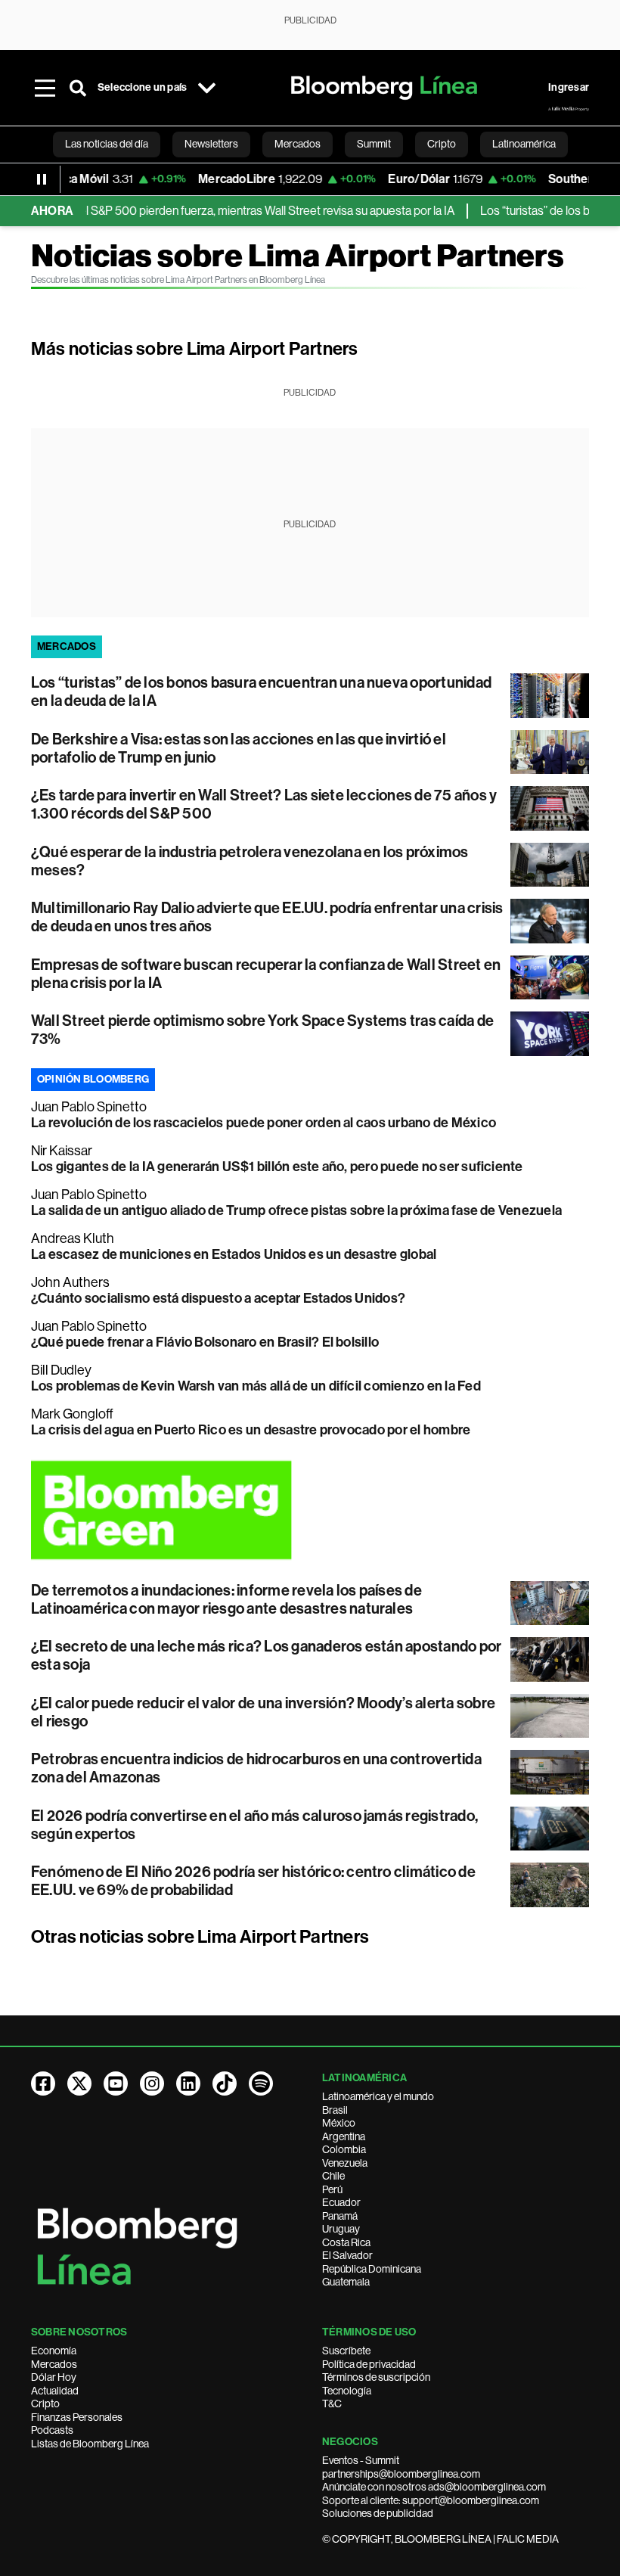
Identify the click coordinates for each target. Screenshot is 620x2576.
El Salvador (347, 2255)
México (339, 2123)
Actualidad (55, 2391)
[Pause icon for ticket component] (42, 179)
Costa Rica (346, 2242)
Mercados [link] (298, 144)
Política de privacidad (369, 2364)
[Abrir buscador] (78, 88)
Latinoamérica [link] (524, 144)
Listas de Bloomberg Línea (90, 2444)
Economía (54, 2351)
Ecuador (341, 2202)
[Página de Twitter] (79, 2083)
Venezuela (345, 2163)
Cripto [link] (442, 144)
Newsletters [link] (211, 144)
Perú (332, 2189)
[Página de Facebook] (43, 2083)
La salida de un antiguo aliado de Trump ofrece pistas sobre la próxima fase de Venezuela (296, 1210)
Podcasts (52, 2430)
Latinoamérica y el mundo (378, 2096)
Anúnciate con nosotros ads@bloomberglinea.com (434, 2487)
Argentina (344, 2136)
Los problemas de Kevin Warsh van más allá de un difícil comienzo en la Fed (256, 1386)
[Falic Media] (569, 109)
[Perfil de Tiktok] (225, 2083)
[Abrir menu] (45, 88)
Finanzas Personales (77, 2417)
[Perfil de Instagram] (152, 2083)
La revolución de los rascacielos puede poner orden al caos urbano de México (263, 1123)
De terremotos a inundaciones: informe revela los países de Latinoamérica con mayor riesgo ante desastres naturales (226, 1599)
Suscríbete (346, 2351)
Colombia (344, 2149)
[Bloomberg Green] (310, 1510)
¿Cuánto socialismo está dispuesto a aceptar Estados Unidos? (218, 1298)
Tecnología (347, 2391)
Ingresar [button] (569, 87)
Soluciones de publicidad (378, 2513)
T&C (332, 2404)
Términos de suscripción (376, 2377)
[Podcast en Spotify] (261, 2083)
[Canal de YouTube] (116, 2083)
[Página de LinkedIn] (188, 2083)
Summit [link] (374, 144)
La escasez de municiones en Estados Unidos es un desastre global (234, 1254)
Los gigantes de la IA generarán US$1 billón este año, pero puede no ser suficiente (277, 1167)
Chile (333, 2176)
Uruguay (341, 2229)
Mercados (54, 2364)
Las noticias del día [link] (107, 144)
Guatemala (346, 2282)
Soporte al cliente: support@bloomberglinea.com (431, 2500)
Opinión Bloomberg (93, 1079)
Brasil (335, 2110)
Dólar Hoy (54, 2377)
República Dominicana (372, 2269)
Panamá (340, 2216)
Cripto (45, 2404)
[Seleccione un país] (206, 88)
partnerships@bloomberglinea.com (401, 2474)
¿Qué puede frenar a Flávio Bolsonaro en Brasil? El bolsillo (205, 1342)
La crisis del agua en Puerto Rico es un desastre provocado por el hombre (251, 1430)
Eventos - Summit (361, 2460)
